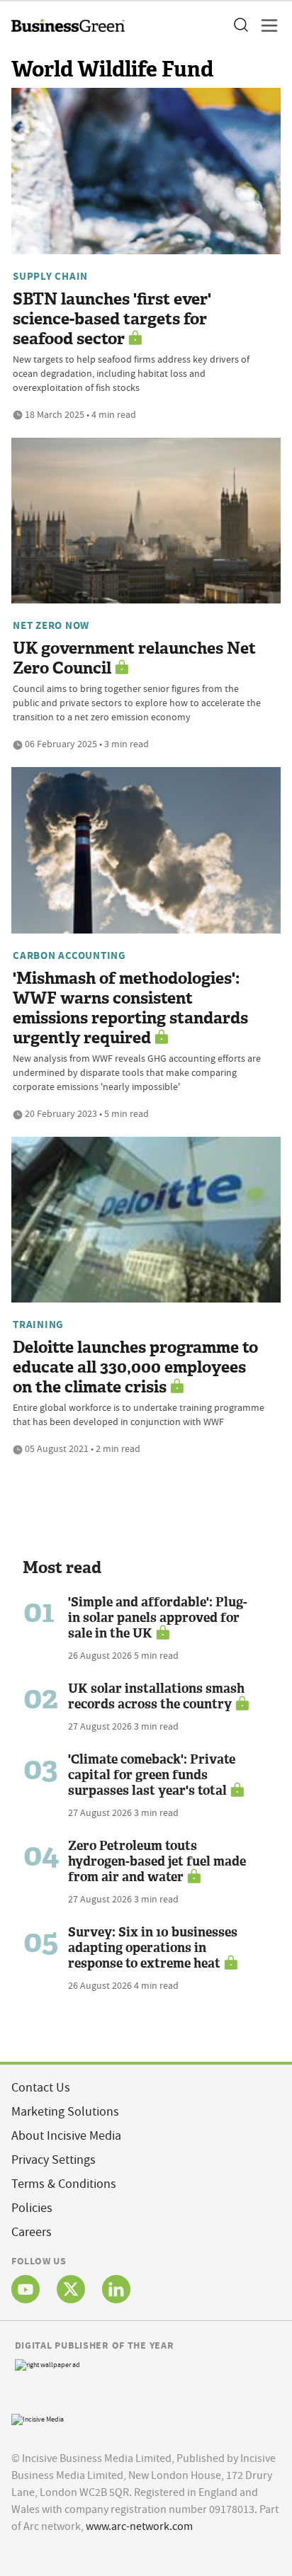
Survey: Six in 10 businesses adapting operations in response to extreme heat (153, 1948)
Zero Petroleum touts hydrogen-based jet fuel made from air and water (157, 1861)
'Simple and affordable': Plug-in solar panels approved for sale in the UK (158, 1618)
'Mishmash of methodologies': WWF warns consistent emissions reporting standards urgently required (130, 1008)
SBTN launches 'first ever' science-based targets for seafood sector (112, 319)
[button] (240, 25)
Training (38, 1324)
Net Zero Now (51, 625)
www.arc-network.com (139, 2526)
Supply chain (50, 276)
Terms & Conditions (64, 2184)
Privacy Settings (54, 2160)
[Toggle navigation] (265, 25)
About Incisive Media (66, 2136)
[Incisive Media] (38, 2418)
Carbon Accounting (69, 955)
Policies (32, 2208)
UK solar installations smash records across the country (156, 1696)
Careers (32, 2232)
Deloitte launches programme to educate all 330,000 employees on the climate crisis (135, 1367)
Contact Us (41, 2088)
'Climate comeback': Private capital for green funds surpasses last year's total (152, 1775)
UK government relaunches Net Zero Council (134, 658)
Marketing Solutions (65, 2112)
